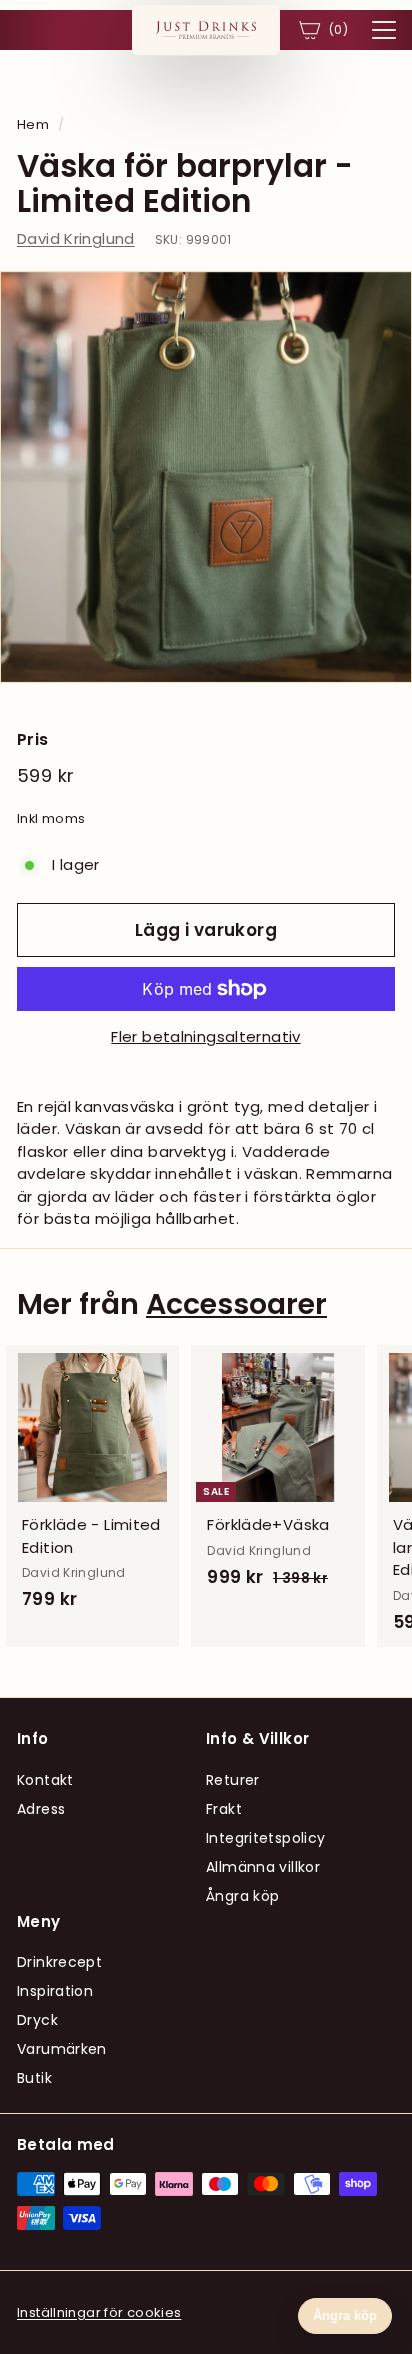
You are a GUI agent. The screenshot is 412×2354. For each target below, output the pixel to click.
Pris (33, 739)
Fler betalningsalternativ (205, 1036)
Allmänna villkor (263, 1867)
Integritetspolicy (265, 1838)
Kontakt (45, 1780)
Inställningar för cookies (99, 2312)
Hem (33, 124)
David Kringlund (76, 238)
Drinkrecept (59, 1962)
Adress (41, 1809)
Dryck (37, 2020)
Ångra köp (242, 1896)
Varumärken (62, 2049)
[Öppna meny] (384, 30)
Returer (233, 1780)
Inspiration (55, 1991)
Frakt (224, 1809)
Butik (34, 2078)
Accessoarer (236, 1304)
